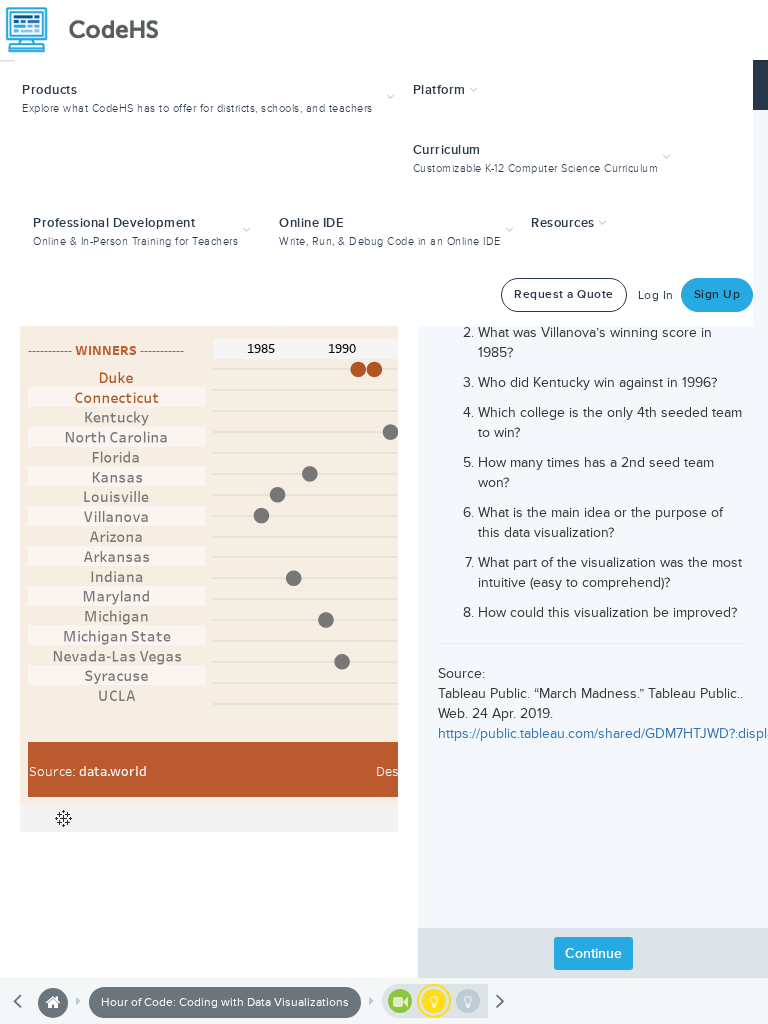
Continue (593, 953)
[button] (210, 96)
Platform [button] (441, 90)
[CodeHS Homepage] (90, 30)
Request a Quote (564, 294)
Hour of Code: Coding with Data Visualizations (225, 1002)
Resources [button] (564, 223)
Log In (656, 295)
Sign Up (717, 294)
